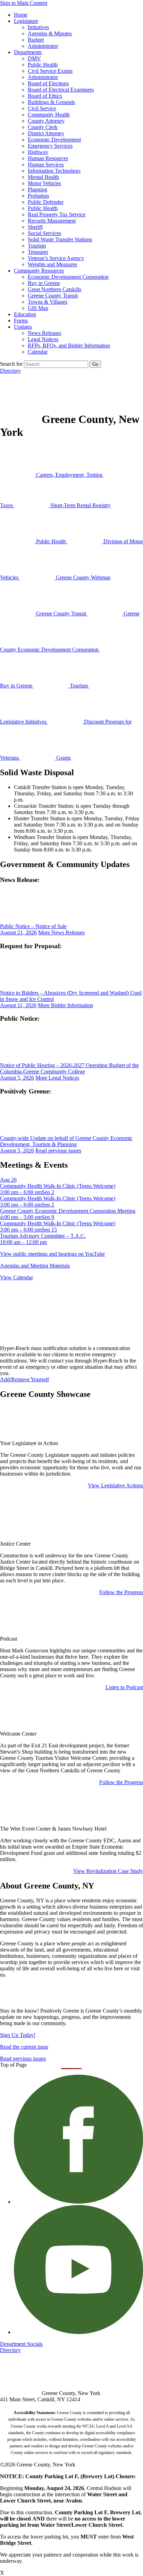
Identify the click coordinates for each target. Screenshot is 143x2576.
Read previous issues (58, 1151)
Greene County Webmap (82, 577)
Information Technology (54, 171)
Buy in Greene (44, 283)
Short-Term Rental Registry (80, 505)
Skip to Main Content (24, 3)
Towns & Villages (48, 302)
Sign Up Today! (18, 2035)
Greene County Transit (53, 296)
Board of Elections (48, 83)
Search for (11, 364)
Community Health (49, 115)
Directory (10, 371)
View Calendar (16, 1277)
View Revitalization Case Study (108, 1871)
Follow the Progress (121, 1592)
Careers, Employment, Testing (69, 475)
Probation (38, 196)
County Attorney (46, 121)
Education (25, 314)
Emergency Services (50, 146)
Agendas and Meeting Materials (35, 1266)
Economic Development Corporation (68, 277)
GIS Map (38, 308)
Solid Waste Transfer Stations (60, 239)
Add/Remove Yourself (24, 1379)
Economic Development (54, 140)
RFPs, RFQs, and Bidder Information (69, 345)
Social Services (44, 233)
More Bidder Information (65, 1005)
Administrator (43, 46)
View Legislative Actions (115, 1485)
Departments (28, 52)
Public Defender (46, 202)
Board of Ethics (45, 96)
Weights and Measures (52, 264)
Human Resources (48, 158)
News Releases (44, 333)
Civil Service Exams (50, 71)
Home (21, 15)
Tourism (37, 246)
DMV (34, 58)
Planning (37, 189)
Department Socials (21, 2344)
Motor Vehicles (44, 183)
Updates (23, 327)
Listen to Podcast (124, 1687)
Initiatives (38, 27)
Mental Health (43, 177)
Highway (38, 152)
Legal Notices (43, 339)
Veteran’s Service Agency (56, 258)
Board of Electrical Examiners (61, 90)
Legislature (26, 21)
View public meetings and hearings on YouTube (52, 1254)
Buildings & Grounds (51, 102)
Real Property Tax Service (57, 214)
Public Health (43, 65)
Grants (63, 758)
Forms (21, 321)
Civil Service (42, 108)
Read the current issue (24, 2047)
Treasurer (38, 252)
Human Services (46, 165)
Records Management (52, 221)
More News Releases (61, 932)
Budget (36, 40)
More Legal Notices (57, 1078)
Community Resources (39, 271)
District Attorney (46, 133)
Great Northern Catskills (54, 289)
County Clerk (43, 127)
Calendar (38, 352)
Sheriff (35, 227)
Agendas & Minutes (50, 33)
